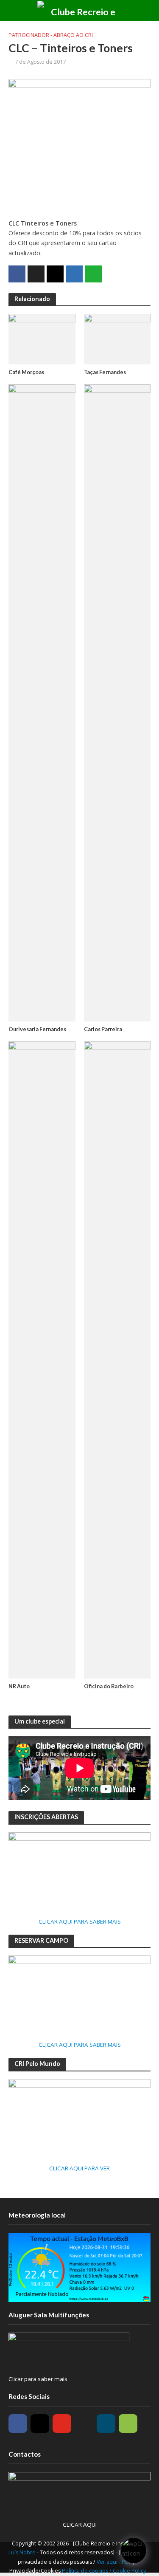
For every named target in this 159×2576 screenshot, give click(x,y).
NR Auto (19, 1686)
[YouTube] (62, 2424)
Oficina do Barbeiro (109, 1686)
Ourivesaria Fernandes (37, 1029)
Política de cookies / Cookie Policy (104, 2571)
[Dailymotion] (106, 2424)
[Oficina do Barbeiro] (117, 1359)
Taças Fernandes (105, 372)
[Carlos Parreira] (117, 702)
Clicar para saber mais (38, 2379)
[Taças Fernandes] (117, 338)
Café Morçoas (26, 372)
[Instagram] (40, 2424)
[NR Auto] (42, 1359)
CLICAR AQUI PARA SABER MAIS (80, 1921)
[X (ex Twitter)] (84, 2424)
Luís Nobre (23, 2552)
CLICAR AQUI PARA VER (79, 2168)
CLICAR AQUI (80, 2525)
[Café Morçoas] (42, 338)
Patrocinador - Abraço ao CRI (51, 35)
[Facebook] (18, 2424)
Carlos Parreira (103, 1029)
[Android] (128, 2424)
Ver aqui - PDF (115, 2562)
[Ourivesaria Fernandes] (42, 702)
